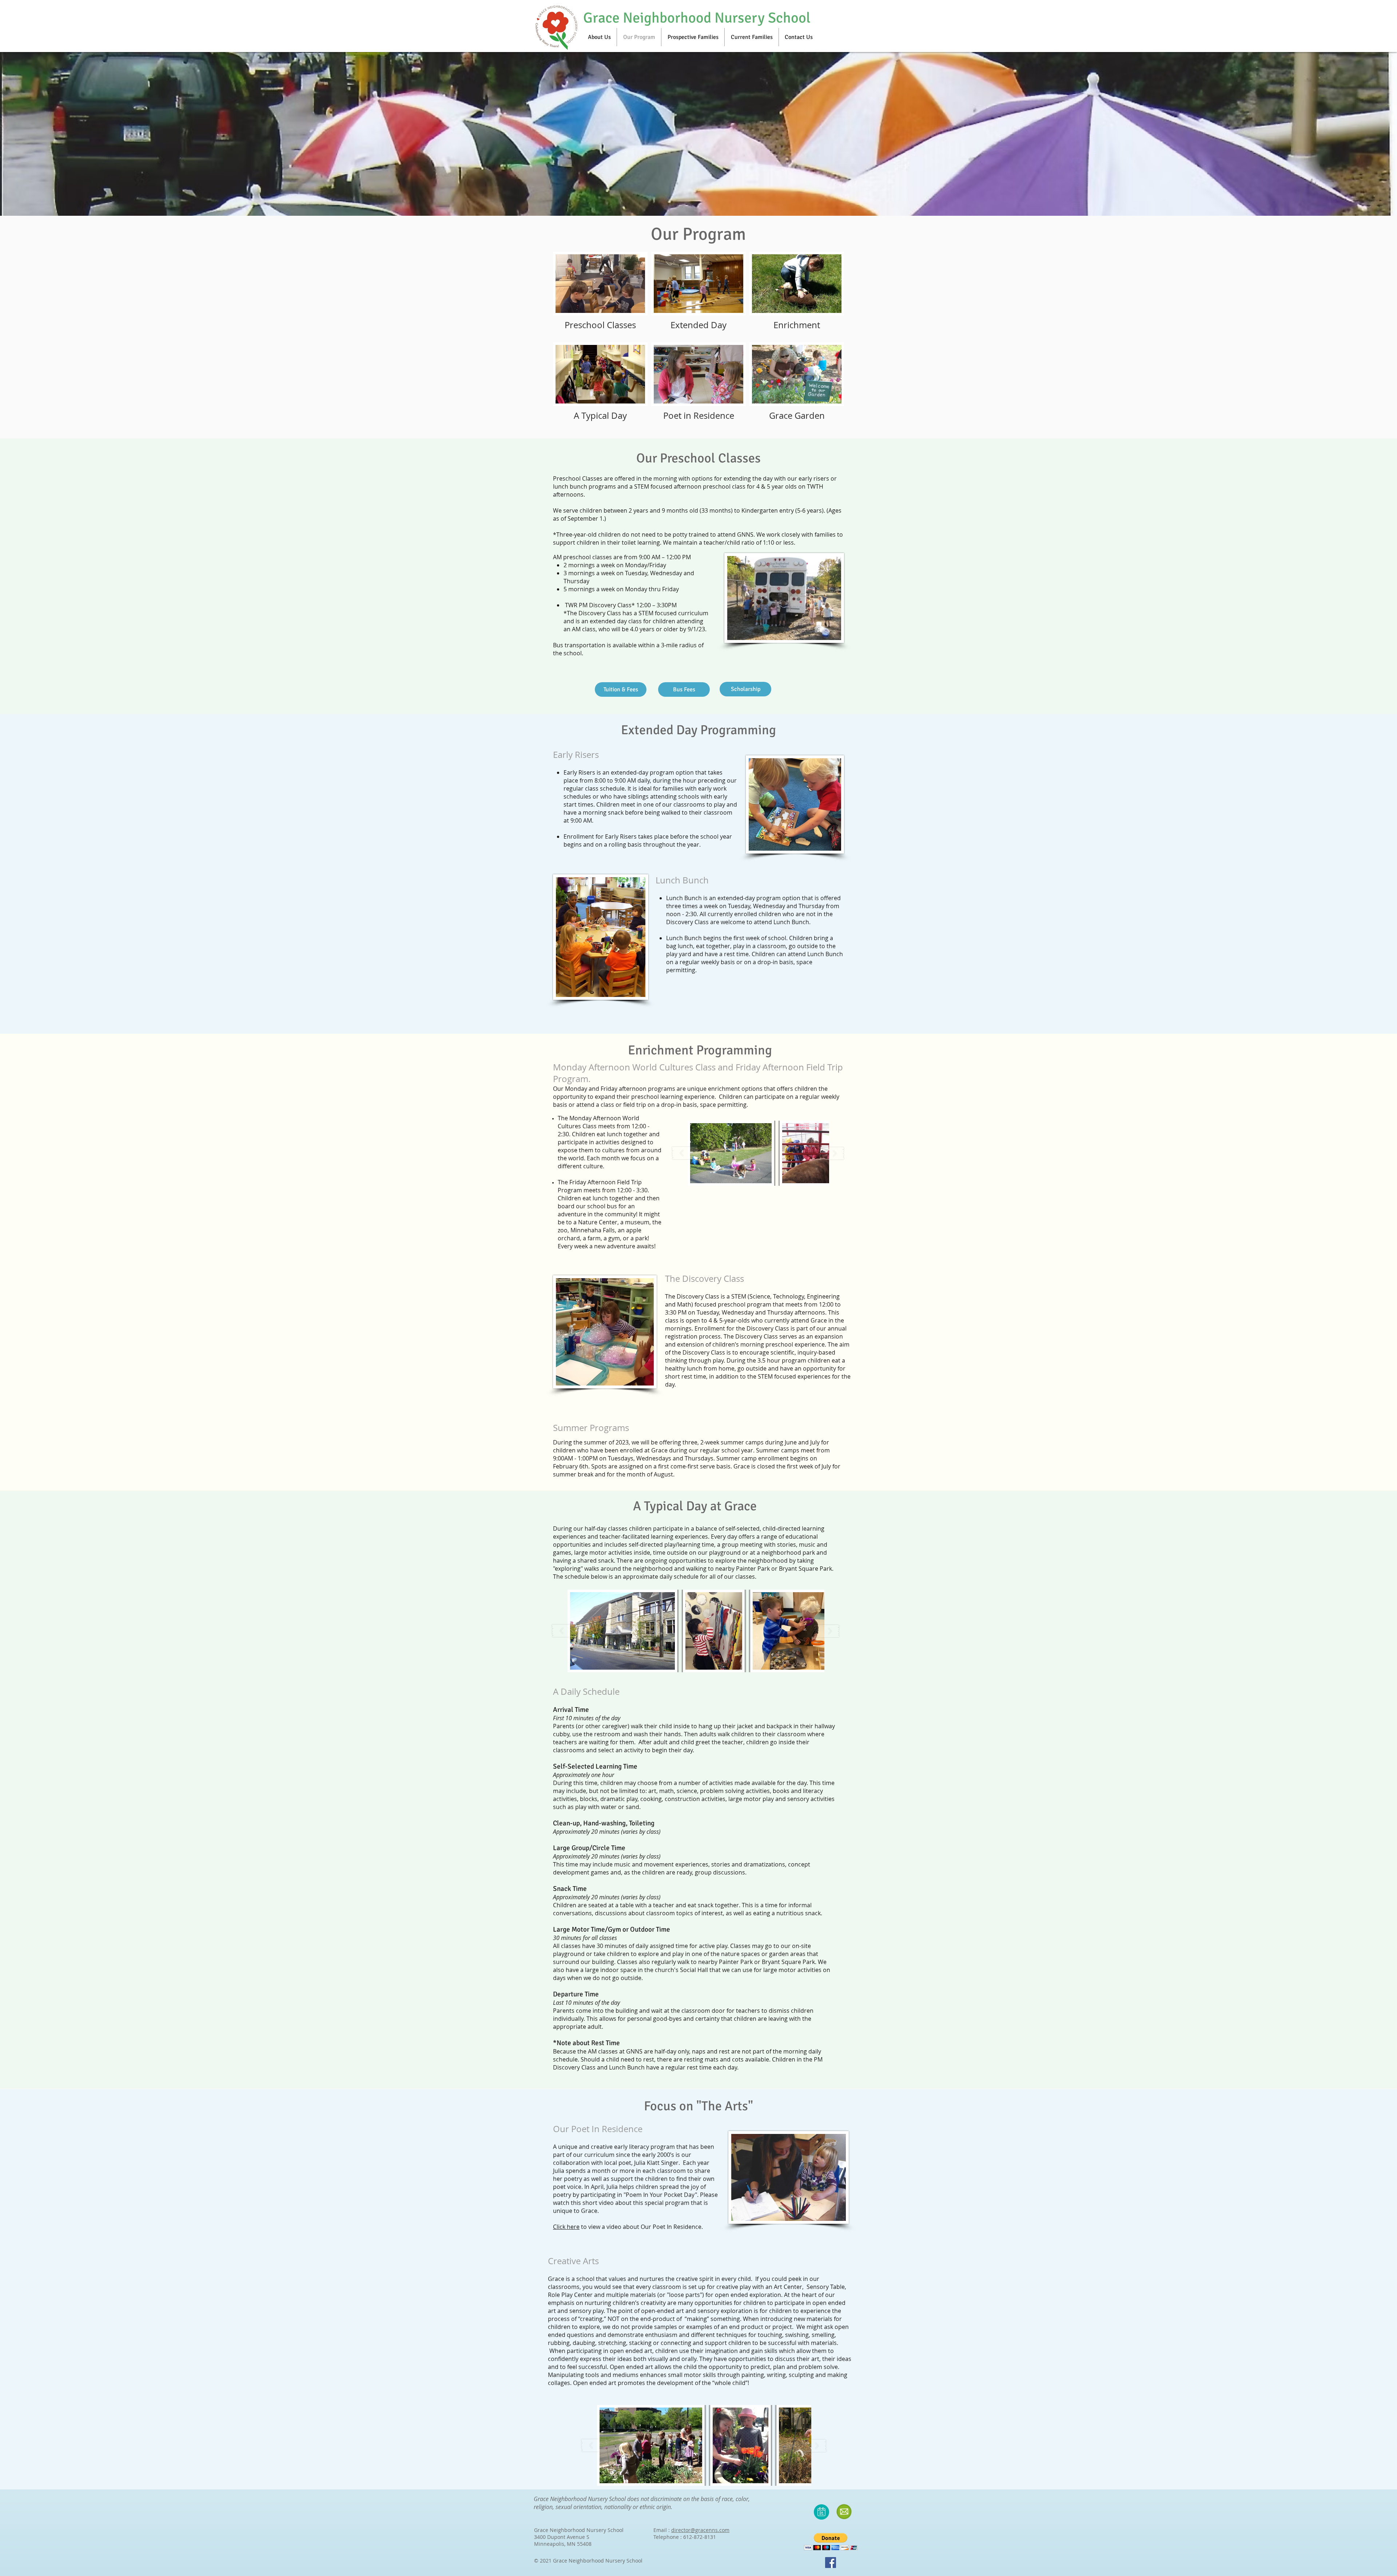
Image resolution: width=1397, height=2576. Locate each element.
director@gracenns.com (700, 2530)
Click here (566, 2227)
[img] (797, 295)
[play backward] (565, 1631)
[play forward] (827, 1631)
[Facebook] (831, 2563)
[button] (622, 1631)
